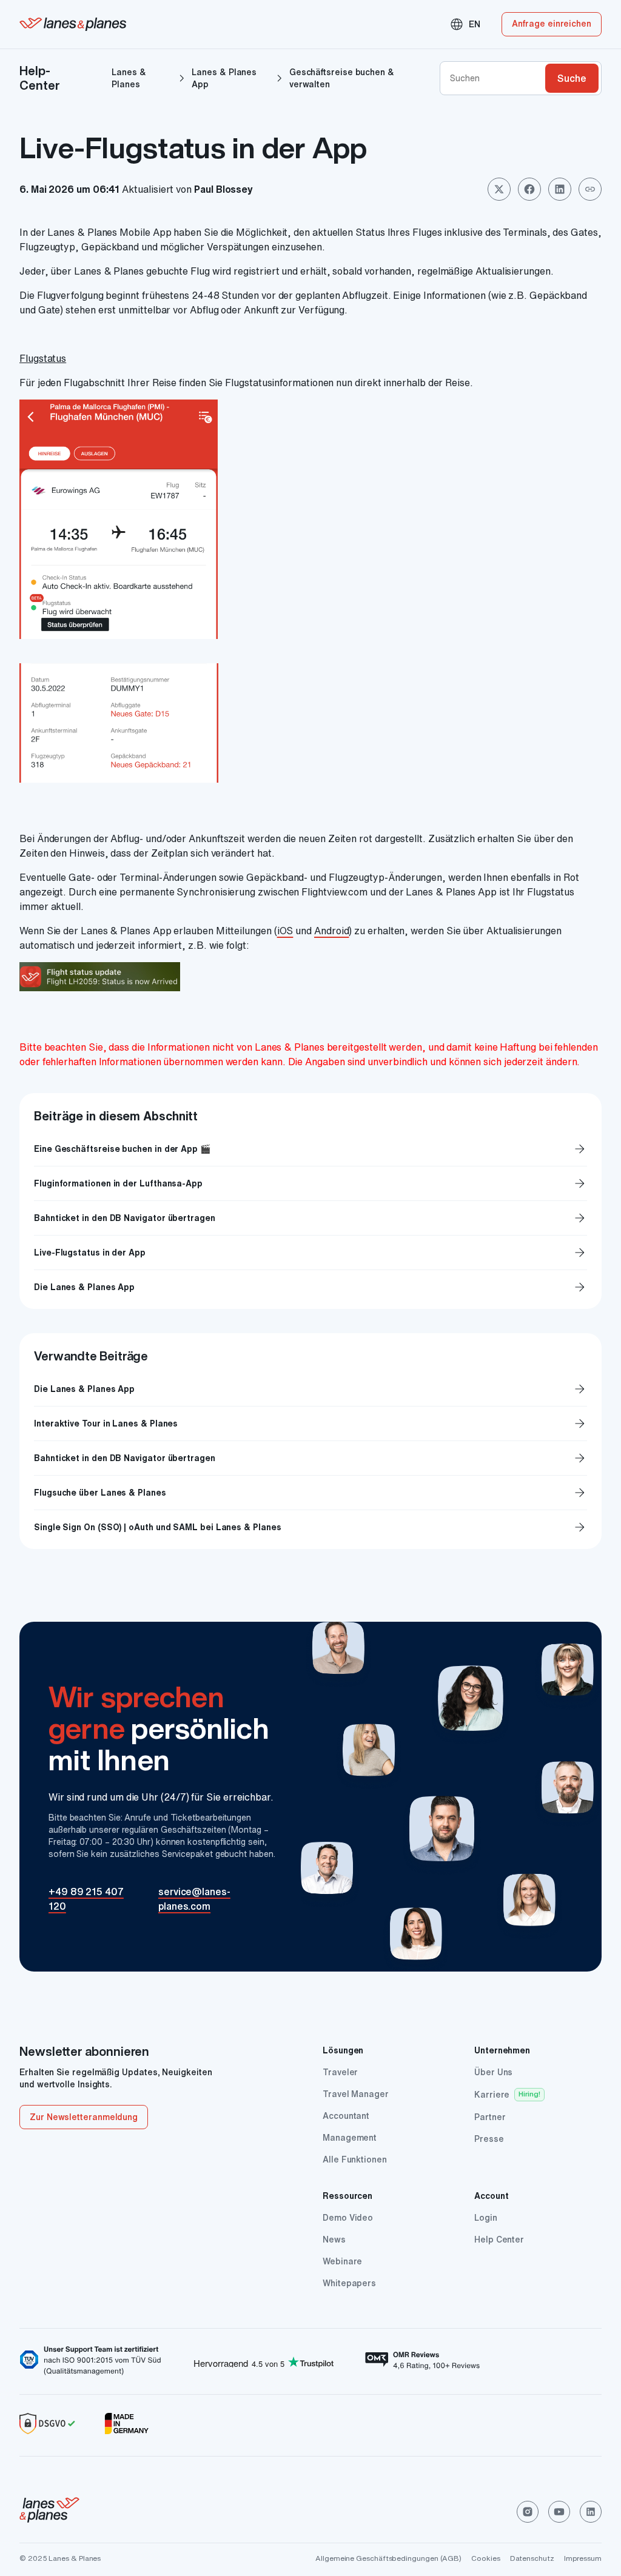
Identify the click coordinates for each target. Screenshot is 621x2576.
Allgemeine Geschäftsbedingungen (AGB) (388, 2558)
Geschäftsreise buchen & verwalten (342, 78)
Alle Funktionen (355, 2159)
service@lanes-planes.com (194, 1899)
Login (486, 2218)
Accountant (346, 2116)
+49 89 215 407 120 (86, 1899)
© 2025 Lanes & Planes (60, 2558)
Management (350, 2138)
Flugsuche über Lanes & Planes (100, 1493)
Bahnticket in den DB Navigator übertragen (310, 1218)
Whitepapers (349, 2283)
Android (331, 931)
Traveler (340, 2072)
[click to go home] (49, 2512)
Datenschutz (532, 2558)
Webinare (342, 2261)
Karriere (492, 2095)
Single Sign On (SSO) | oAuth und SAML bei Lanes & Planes (158, 1527)
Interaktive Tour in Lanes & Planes (106, 1423)
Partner (490, 2117)
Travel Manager (356, 2094)
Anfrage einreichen (552, 24)
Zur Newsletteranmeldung (84, 2117)
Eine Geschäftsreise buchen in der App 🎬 (310, 1149)
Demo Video (348, 2218)
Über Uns (493, 2072)
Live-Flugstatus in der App (310, 1253)
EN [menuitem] (465, 24)
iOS (285, 931)
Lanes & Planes (129, 78)
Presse (489, 2139)
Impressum (583, 2558)
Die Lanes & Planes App (310, 1287)
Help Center (499, 2240)
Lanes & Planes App (224, 78)
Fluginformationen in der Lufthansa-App (310, 1183)
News (334, 2240)
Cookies (485, 2558)
